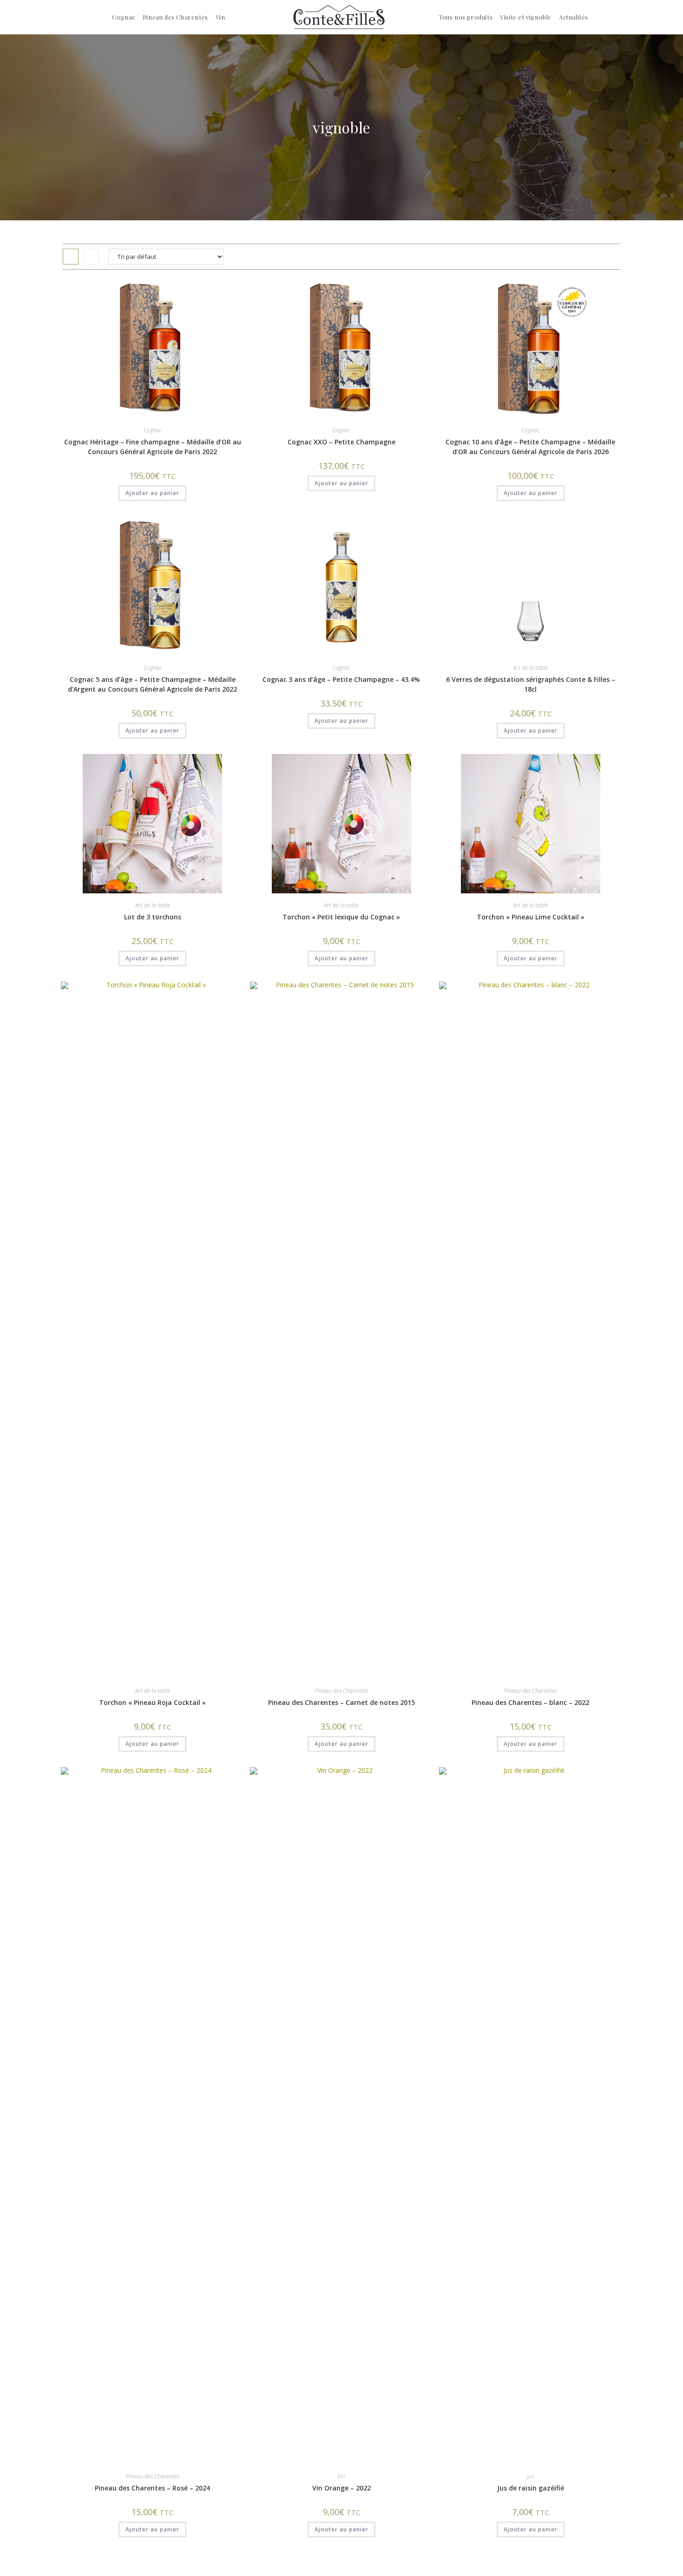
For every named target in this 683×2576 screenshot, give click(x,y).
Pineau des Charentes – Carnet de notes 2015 (341, 1702)
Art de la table (530, 668)
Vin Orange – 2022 (341, 2488)
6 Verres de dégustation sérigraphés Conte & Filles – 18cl (531, 684)
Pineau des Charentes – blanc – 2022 (530, 1702)
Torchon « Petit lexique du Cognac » (341, 917)
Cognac (153, 430)
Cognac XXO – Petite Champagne (341, 442)
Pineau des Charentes (341, 1691)
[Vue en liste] (91, 257)
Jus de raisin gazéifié (531, 2488)
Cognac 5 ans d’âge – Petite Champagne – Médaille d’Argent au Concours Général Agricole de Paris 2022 (152, 684)
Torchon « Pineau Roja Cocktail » (152, 1702)
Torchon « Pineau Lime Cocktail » (531, 917)
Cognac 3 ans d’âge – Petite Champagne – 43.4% (341, 679)
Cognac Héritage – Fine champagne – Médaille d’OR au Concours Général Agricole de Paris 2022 (153, 447)
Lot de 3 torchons (153, 917)
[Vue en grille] (71, 257)
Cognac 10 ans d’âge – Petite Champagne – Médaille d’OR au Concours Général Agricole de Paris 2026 (530, 447)
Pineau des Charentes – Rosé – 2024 (152, 2488)
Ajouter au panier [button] (152, 493)
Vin (341, 2476)
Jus (530, 2476)
